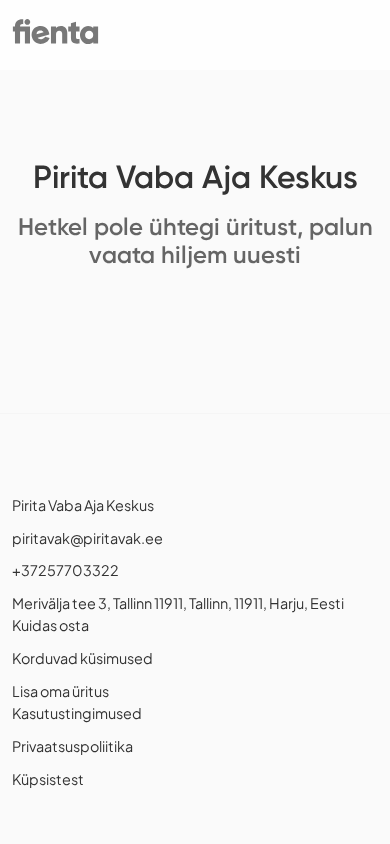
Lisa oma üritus (60, 691)
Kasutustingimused (77, 713)
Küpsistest (48, 779)
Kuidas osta (50, 625)
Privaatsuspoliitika (72, 746)
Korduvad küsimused (82, 658)
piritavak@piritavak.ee (87, 538)
